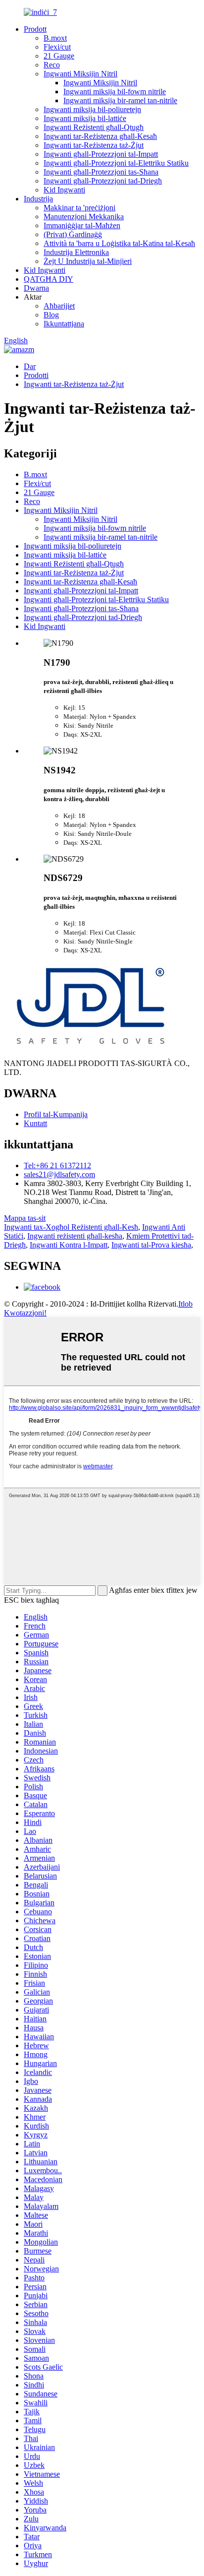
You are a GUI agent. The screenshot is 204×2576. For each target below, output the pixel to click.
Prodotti (36, 375)
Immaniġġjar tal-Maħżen (82, 225)
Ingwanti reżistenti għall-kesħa (75, 1236)
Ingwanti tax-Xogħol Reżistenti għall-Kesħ (71, 1227)
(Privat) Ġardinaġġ (73, 234)
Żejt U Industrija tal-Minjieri (88, 261)
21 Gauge (59, 56)
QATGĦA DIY (49, 279)
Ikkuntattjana (64, 324)
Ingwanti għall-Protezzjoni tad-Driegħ (103, 181)
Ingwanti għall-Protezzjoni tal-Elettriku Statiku (116, 163)
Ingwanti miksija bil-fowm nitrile (115, 92)
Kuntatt (35, 1123)
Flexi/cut (57, 47)
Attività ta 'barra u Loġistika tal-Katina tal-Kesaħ (119, 243)
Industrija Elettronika (76, 252)
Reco (52, 65)
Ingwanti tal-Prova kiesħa (151, 1245)
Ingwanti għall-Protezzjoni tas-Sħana (101, 172)
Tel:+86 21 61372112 (57, 1165)
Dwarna (36, 288)
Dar (30, 366)
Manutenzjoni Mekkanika (84, 217)
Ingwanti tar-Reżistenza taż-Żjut (94, 145)
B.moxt (55, 38)
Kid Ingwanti (64, 190)
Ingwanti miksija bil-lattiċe (85, 118)
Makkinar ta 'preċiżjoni (79, 208)
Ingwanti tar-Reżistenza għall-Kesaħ (100, 136)
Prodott (35, 29)
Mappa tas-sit (25, 1218)
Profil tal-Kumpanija (56, 1114)
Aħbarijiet (59, 306)
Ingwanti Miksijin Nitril (80, 74)
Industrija (38, 199)
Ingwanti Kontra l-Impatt (69, 1245)
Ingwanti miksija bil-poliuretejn (92, 109)
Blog (51, 315)
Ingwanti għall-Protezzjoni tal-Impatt (101, 154)
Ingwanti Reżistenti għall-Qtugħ (94, 127)
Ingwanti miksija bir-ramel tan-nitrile (120, 100)
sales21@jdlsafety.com (59, 1174)
